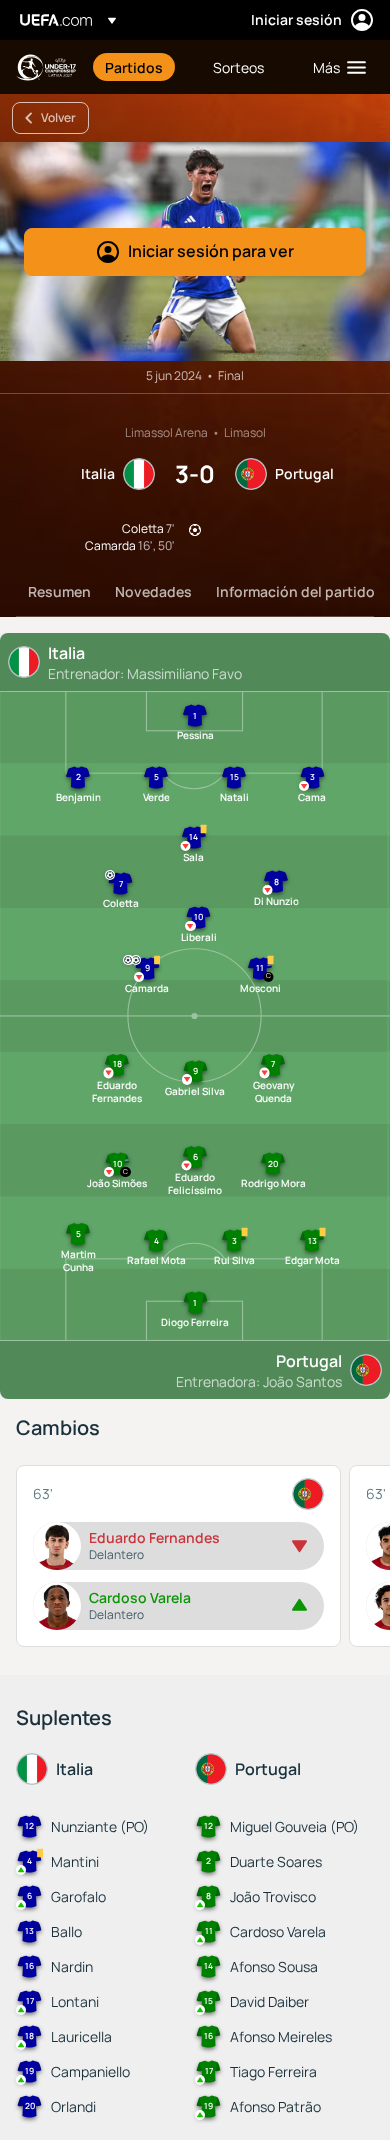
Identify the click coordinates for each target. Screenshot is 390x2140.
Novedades (153, 591)
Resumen (59, 591)
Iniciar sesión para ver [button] (211, 251)
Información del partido (295, 591)
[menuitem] (142, 67)
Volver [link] (58, 117)
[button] (335, 67)
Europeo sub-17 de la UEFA (46, 67)
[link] (134, 67)
